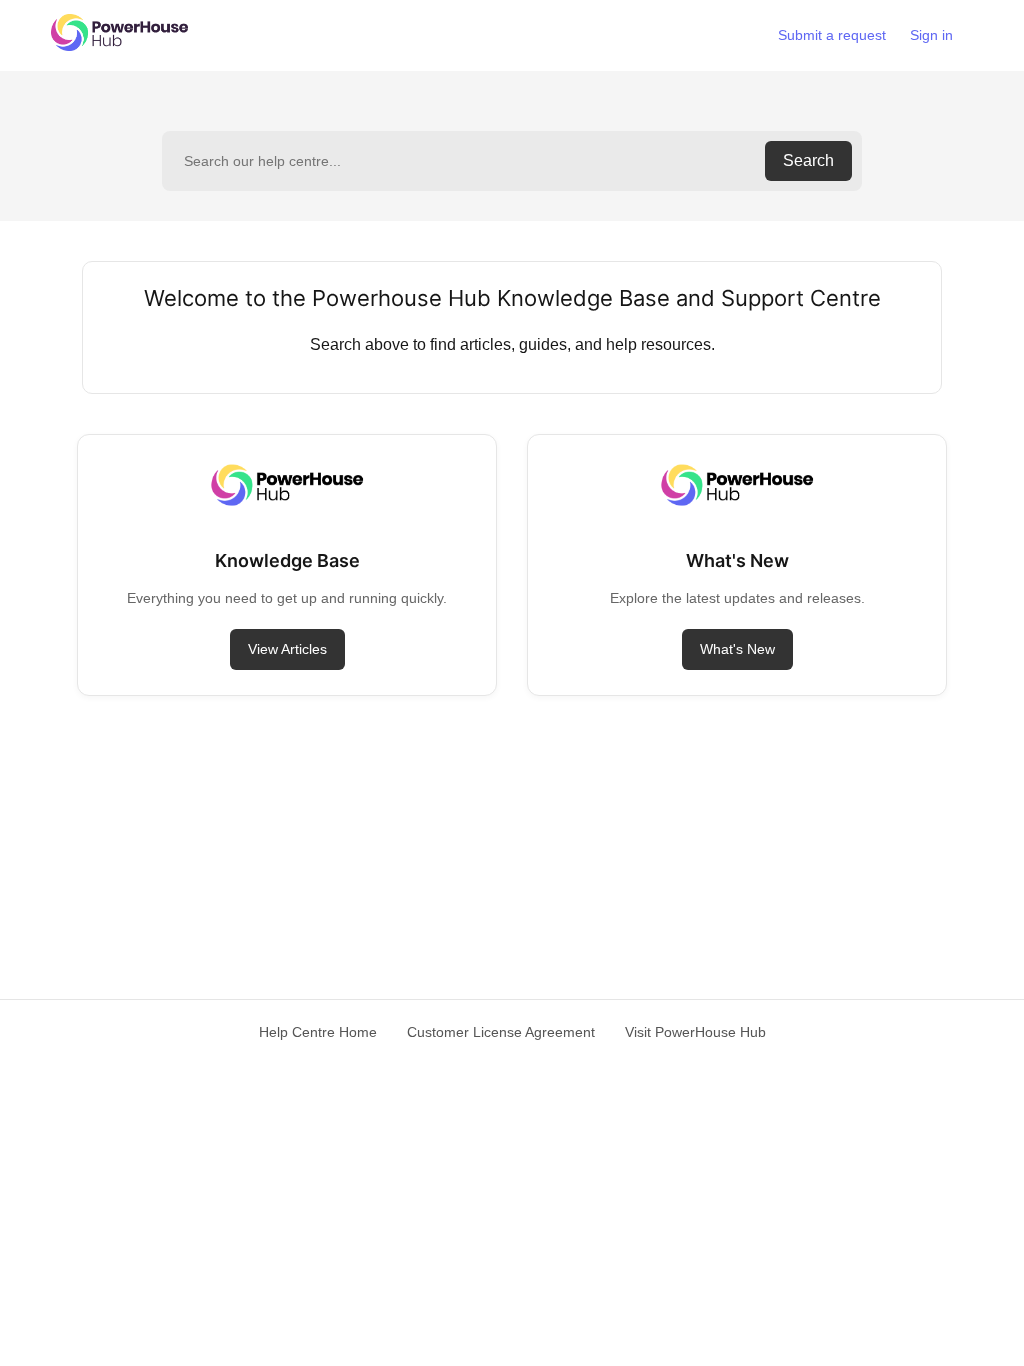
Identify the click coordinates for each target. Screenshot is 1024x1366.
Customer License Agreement (501, 1032)
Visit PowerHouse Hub (695, 1032)
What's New (737, 649)
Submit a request (832, 35)
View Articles (287, 649)
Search (808, 160)
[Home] (119, 45)
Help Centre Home (318, 1032)
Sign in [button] (931, 35)
